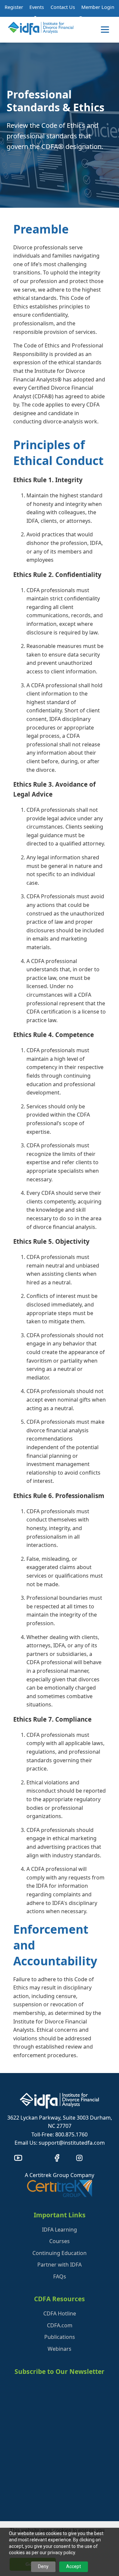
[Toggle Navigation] (105, 30)
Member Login (98, 7)
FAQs (60, 2276)
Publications (60, 2337)
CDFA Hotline (60, 2313)
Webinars (59, 2349)
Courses (59, 2241)
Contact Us (63, 7)
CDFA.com (60, 2325)
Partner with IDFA (59, 2265)
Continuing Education (59, 2253)
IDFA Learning (59, 2230)
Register (14, 7)
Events (37, 7)
